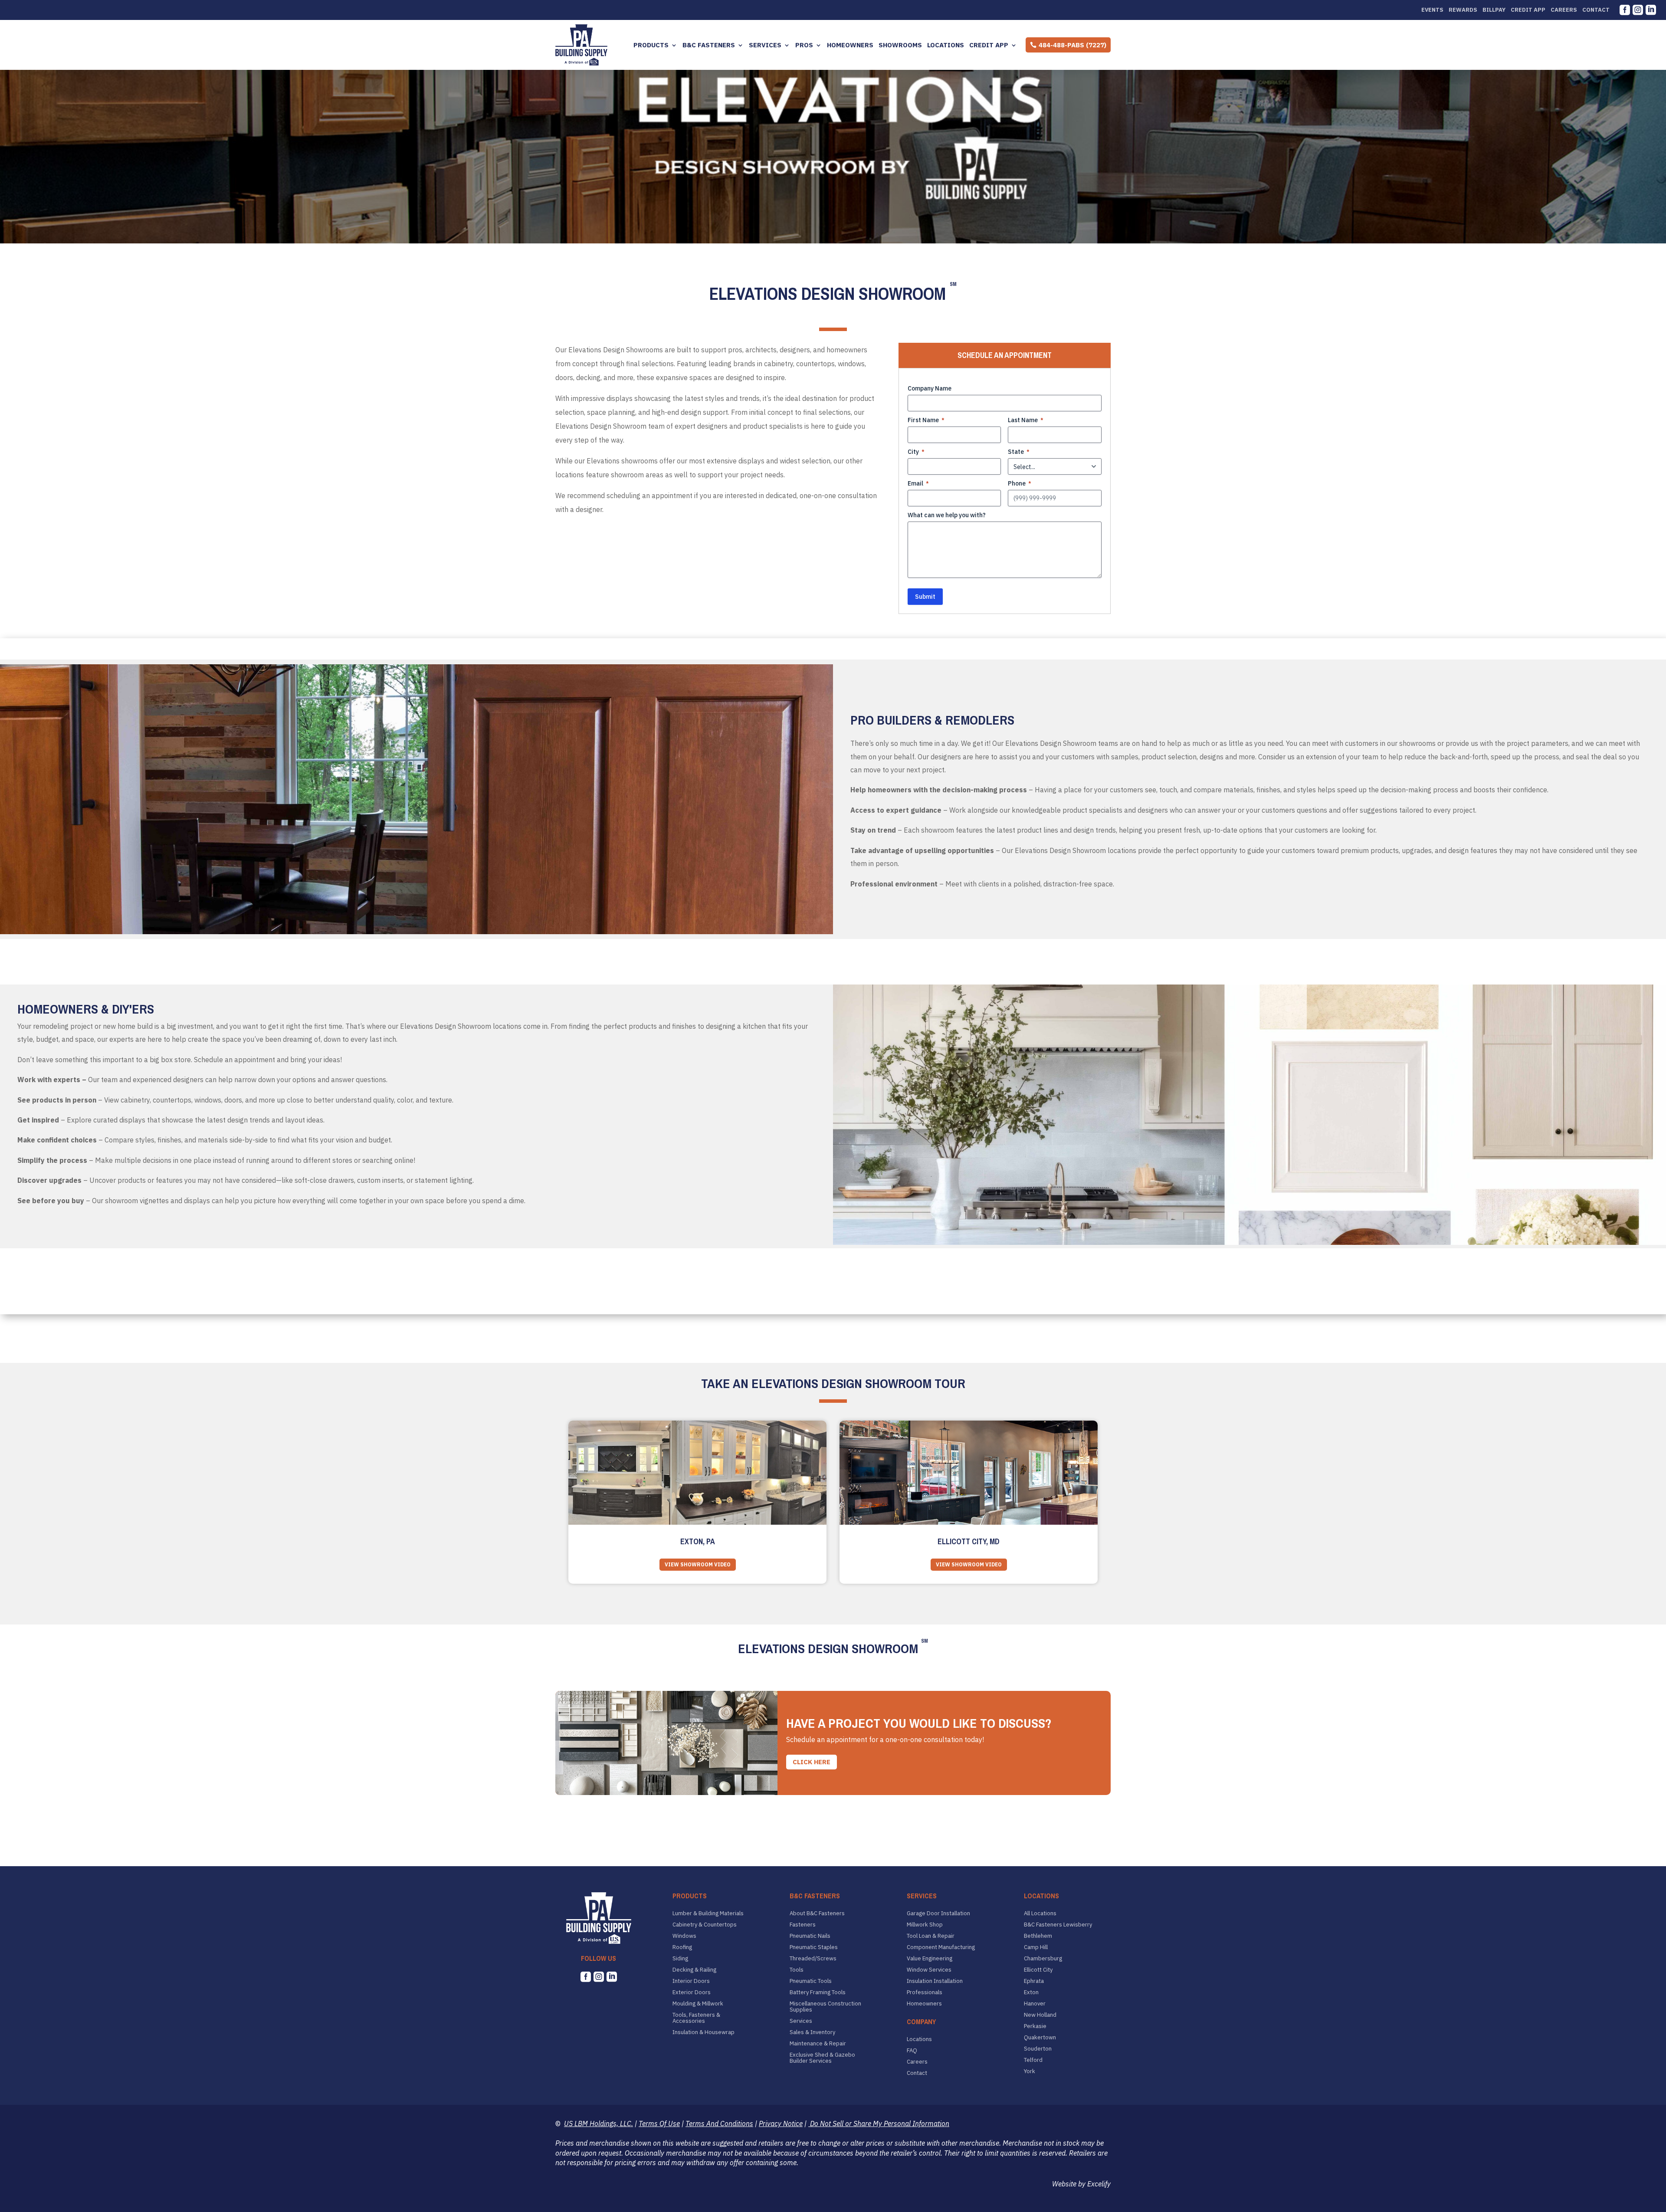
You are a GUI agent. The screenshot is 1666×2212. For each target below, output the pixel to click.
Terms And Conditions (719, 2123)
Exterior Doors (692, 1992)
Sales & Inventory (812, 2032)
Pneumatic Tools (811, 1981)
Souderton (1038, 2049)
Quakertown (1040, 2038)
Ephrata (1034, 1981)
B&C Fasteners (709, 45)
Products (651, 45)
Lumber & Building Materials (708, 1913)
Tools (797, 1970)
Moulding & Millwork (698, 2004)
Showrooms (900, 45)
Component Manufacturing (941, 1947)
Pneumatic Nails (810, 1936)
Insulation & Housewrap (703, 2032)
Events (1432, 10)
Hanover (1035, 2004)
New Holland (1040, 2015)
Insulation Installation (935, 1981)
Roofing (682, 1947)
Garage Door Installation (938, 1913)
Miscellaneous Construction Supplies (825, 2007)
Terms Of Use (659, 2123)
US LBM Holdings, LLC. (599, 2123)
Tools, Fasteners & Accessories (696, 2018)
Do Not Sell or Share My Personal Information (879, 2123)
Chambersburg (1043, 1959)
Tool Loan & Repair (931, 1936)
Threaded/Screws (813, 1959)
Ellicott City (1038, 1970)
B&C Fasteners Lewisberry (1058, 1925)
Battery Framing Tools (818, 1992)
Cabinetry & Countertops (705, 1925)
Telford (1033, 2060)
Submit (925, 597)
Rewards (1463, 10)
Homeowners (850, 45)
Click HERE (812, 1762)
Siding (680, 1959)
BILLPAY (1494, 10)
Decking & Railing (694, 1970)
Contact (1596, 10)
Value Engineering (930, 1959)
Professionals (925, 1992)
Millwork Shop (925, 1925)
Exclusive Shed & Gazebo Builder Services (822, 2058)
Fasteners (803, 1925)
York (1030, 2071)
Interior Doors (691, 1981)
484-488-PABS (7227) (1072, 45)
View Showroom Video (698, 1564)
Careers (1564, 10)
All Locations (1040, 1913)
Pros (804, 45)
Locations (946, 45)
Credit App (1528, 10)
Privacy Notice (781, 2123)
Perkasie (1035, 2026)
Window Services (929, 1970)
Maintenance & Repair (818, 2044)
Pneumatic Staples (814, 1947)
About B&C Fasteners (817, 1913)
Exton (1031, 1992)
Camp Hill (1036, 1947)
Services (765, 45)
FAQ (912, 2051)
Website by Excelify (1081, 2184)
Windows (684, 1936)
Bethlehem (1038, 1936)
